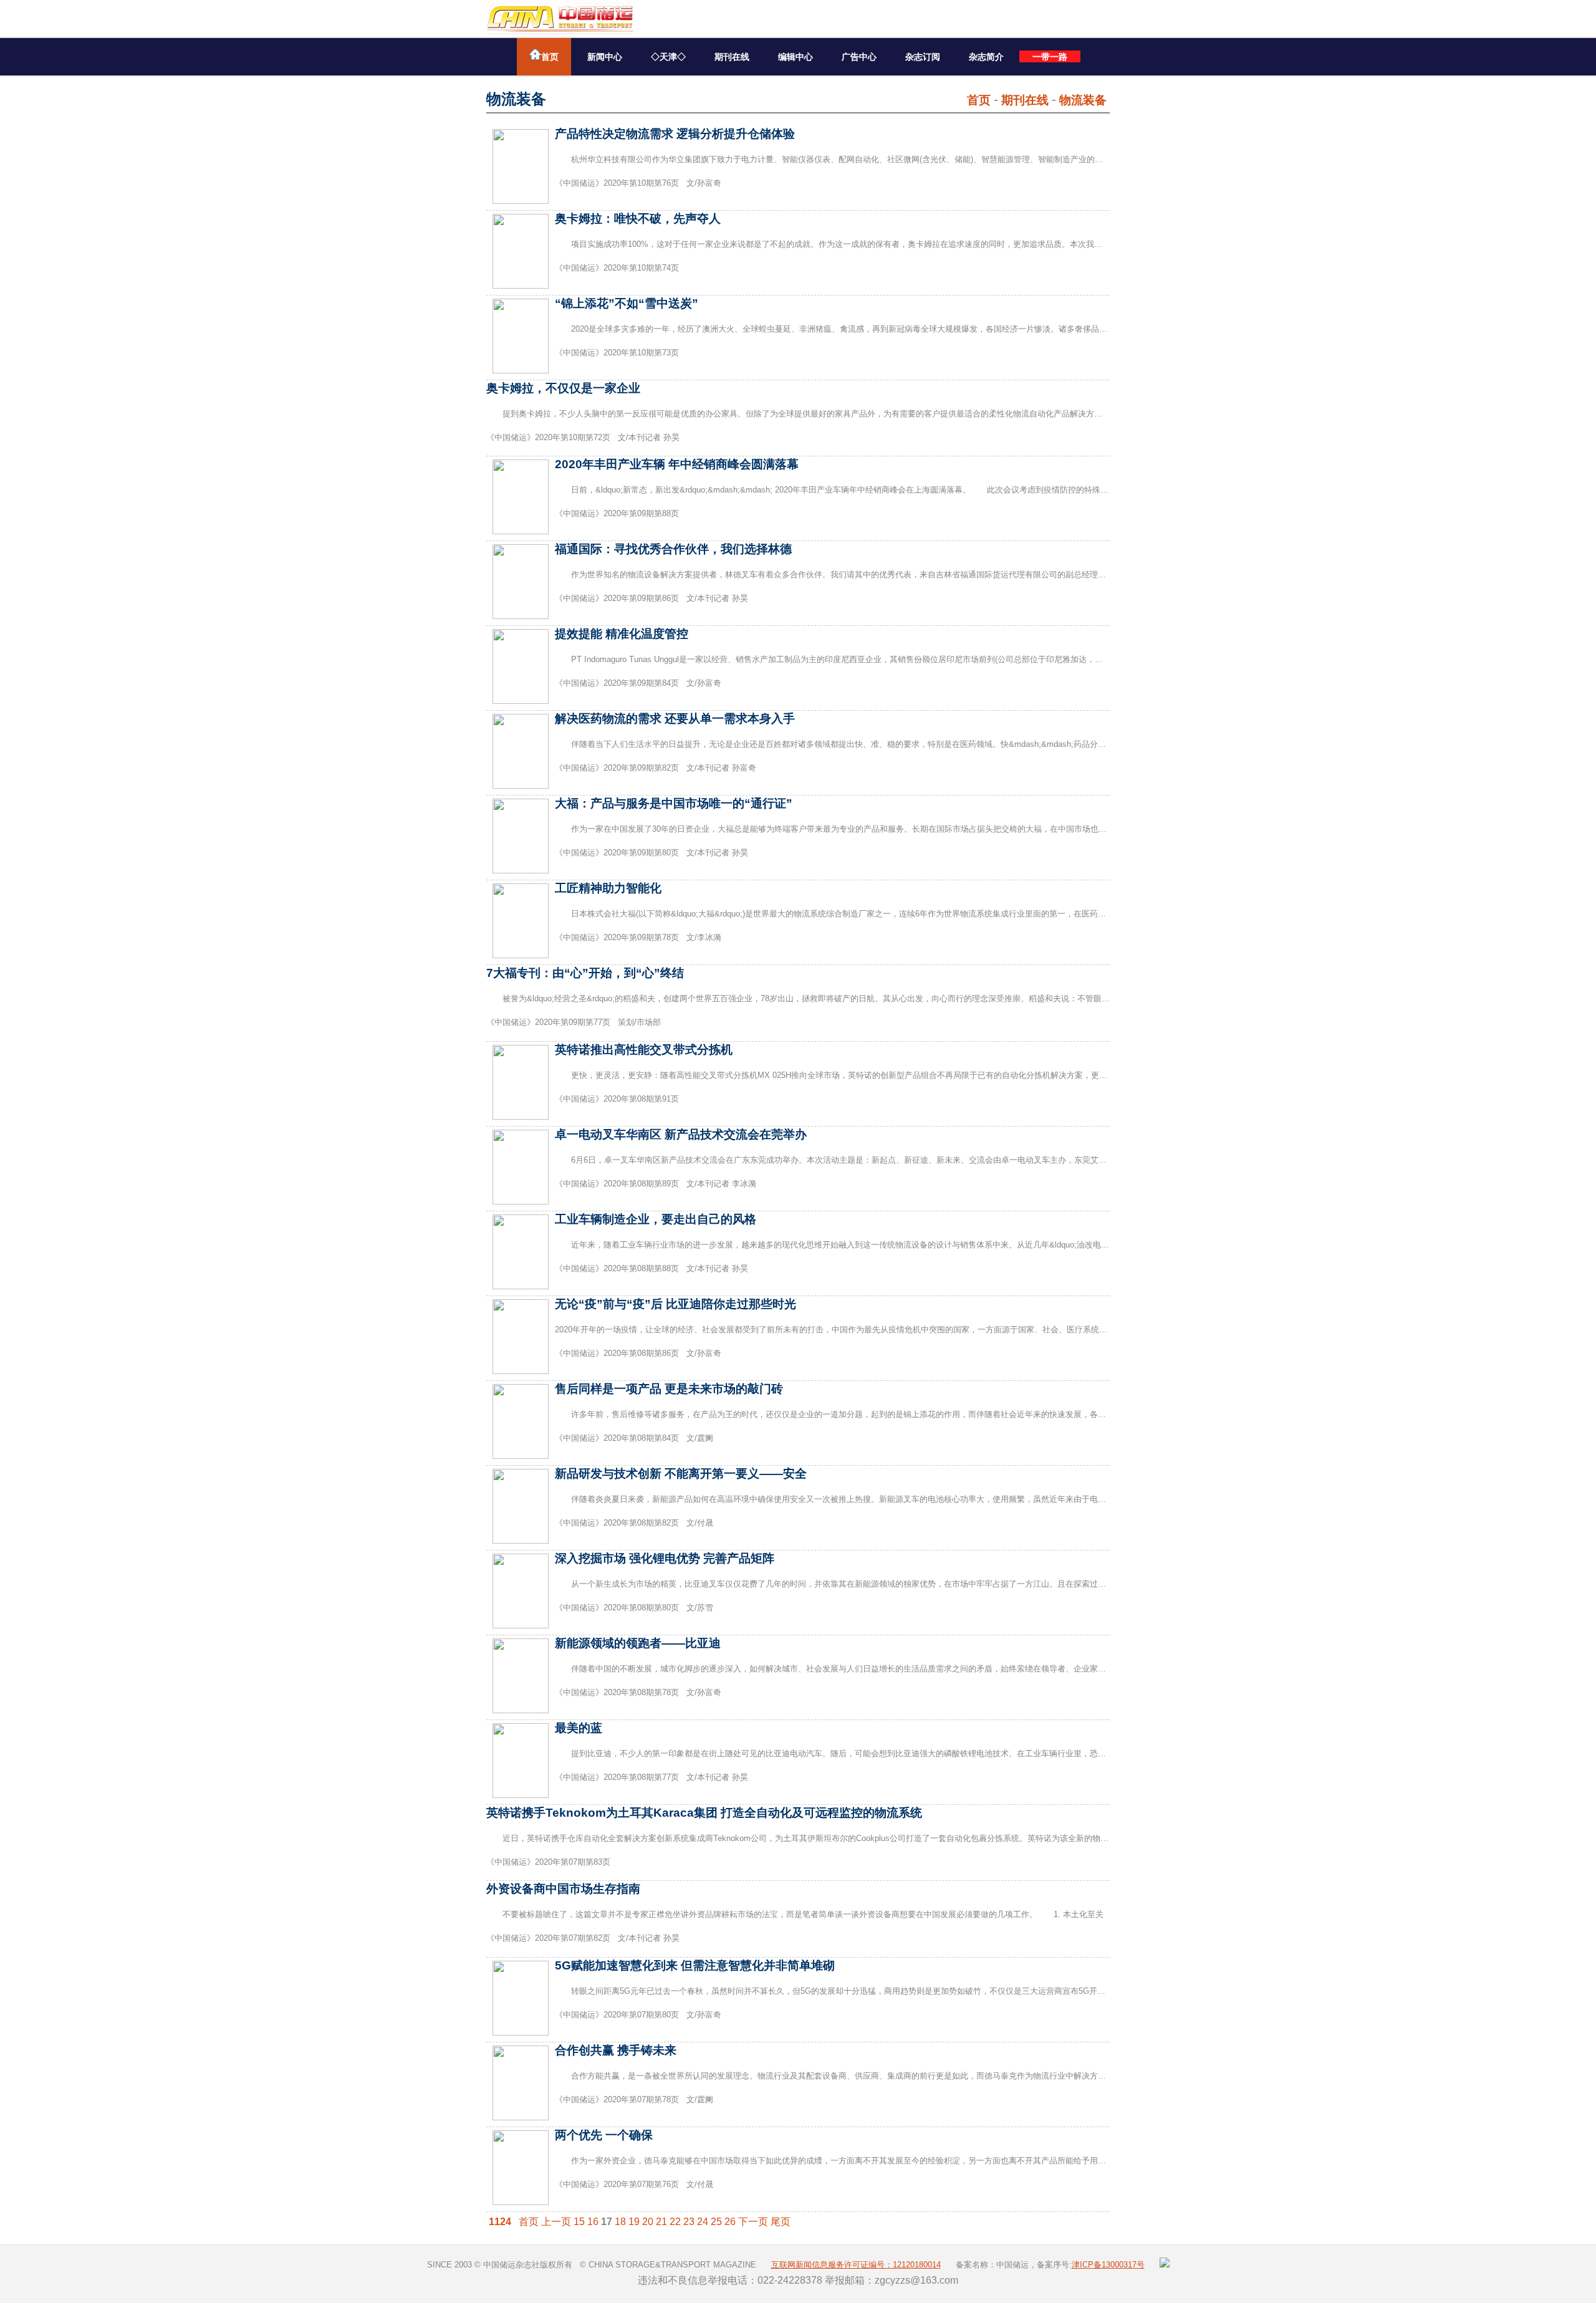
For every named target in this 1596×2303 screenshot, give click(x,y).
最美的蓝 (579, 1728)
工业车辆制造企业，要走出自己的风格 (656, 1219)
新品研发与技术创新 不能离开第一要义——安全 (681, 1474)
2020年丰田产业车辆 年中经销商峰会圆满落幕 (677, 464)
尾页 (781, 2222)
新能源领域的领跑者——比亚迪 (638, 1643)
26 (730, 2222)
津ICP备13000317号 (1108, 2265)
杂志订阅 (923, 57)
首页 (550, 57)
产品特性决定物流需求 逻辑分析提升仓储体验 (675, 134)
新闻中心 (605, 57)
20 (648, 2222)
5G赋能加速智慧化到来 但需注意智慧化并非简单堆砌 (695, 1965)
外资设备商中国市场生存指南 (563, 1889)
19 (634, 2222)
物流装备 (1083, 100)
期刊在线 (732, 57)
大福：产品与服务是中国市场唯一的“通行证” (674, 803)
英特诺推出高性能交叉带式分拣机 (644, 1050)
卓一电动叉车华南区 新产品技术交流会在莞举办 (681, 1134)
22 (675, 2222)
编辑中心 (796, 57)
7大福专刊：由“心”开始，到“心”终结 (585, 973)
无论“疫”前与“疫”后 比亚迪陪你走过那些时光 (675, 1304)
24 (703, 2222)
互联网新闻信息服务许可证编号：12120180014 (856, 2265)
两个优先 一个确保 (604, 2135)
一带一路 (1050, 57)
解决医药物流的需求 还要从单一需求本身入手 (675, 719)
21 (661, 2222)
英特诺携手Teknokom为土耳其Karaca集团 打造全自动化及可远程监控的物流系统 (704, 1813)
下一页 (753, 2222)
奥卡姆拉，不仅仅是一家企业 (563, 388)
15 (579, 2222)
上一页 (556, 2222)
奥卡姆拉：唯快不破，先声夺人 (638, 219)
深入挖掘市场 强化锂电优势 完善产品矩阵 (665, 1558)
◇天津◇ (668, 57)
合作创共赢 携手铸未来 (616, 2050)
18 (620, 2222)
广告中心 (859, 57)
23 (689, 2222)
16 (593, 2222)
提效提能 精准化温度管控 (622, 634)
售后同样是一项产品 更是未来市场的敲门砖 (669, 1389)
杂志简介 (986, 57)
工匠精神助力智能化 (608, 888)
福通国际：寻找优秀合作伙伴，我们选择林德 (673, 549)
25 (716, 2222)
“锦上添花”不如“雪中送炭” (627, 303)
